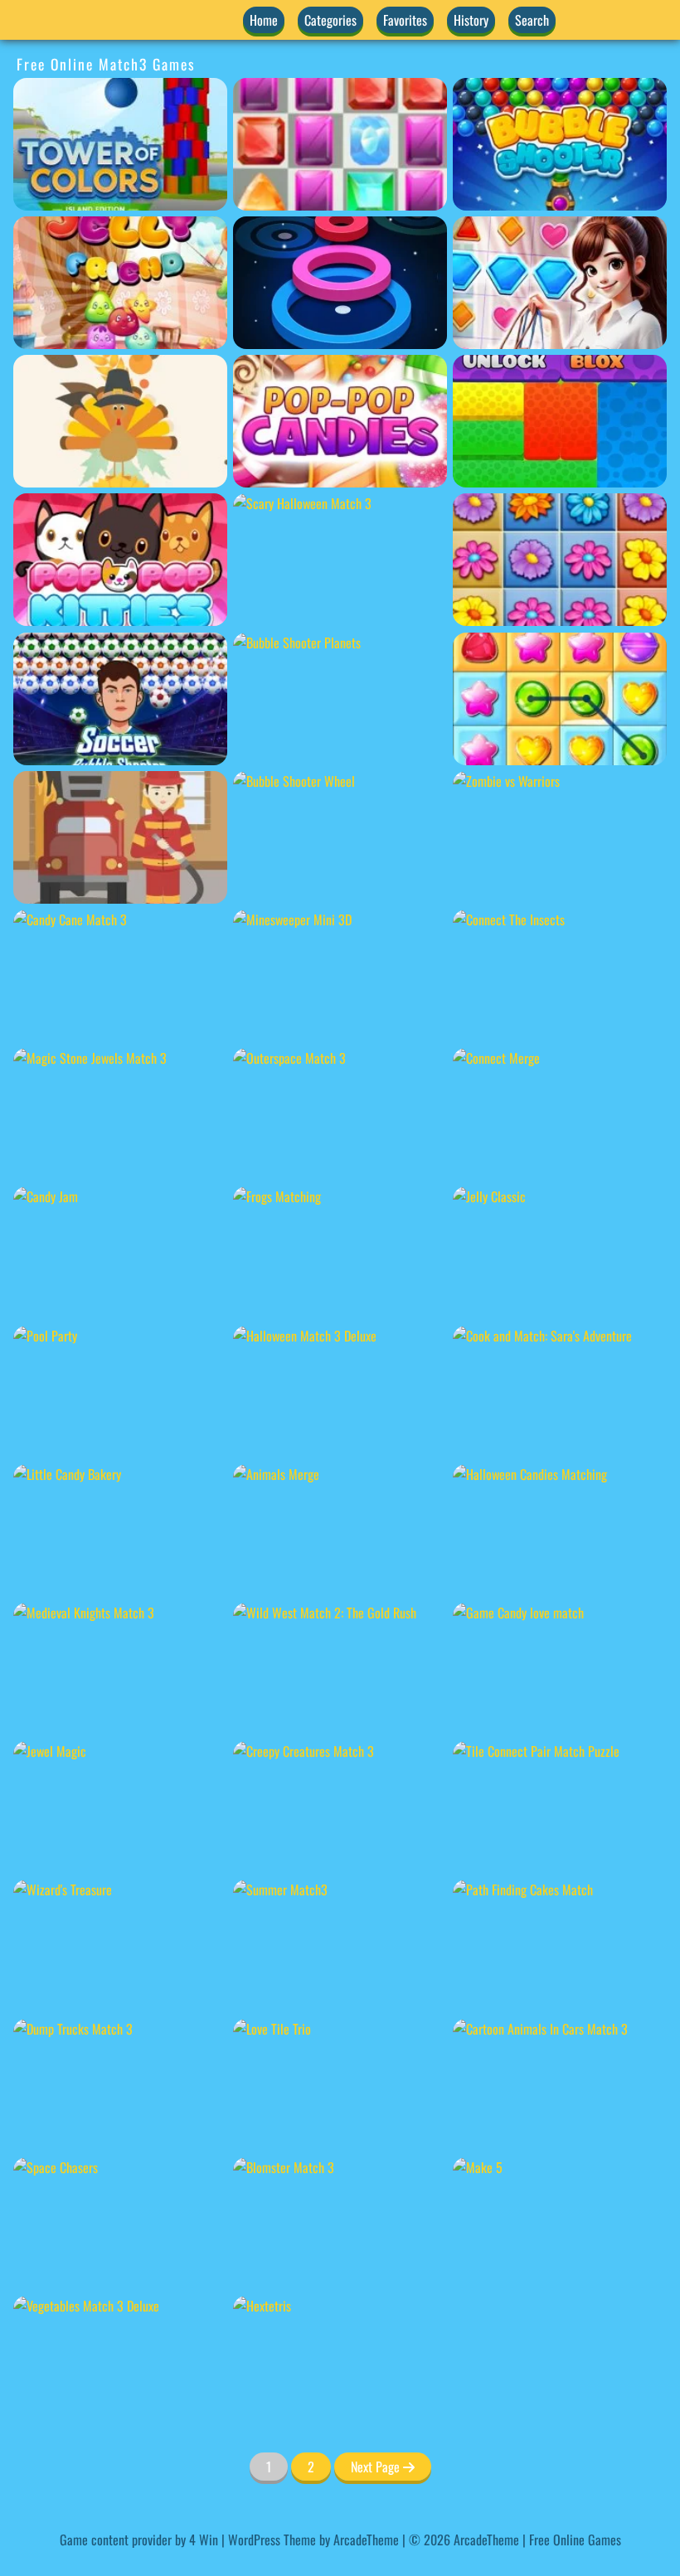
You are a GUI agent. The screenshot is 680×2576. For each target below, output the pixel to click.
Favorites (405, 20)
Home (264, 20)
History (471, 20)
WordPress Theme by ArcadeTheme (313, 2540)
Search (532, 20)
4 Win (204, 2540)
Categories (330, 20)
